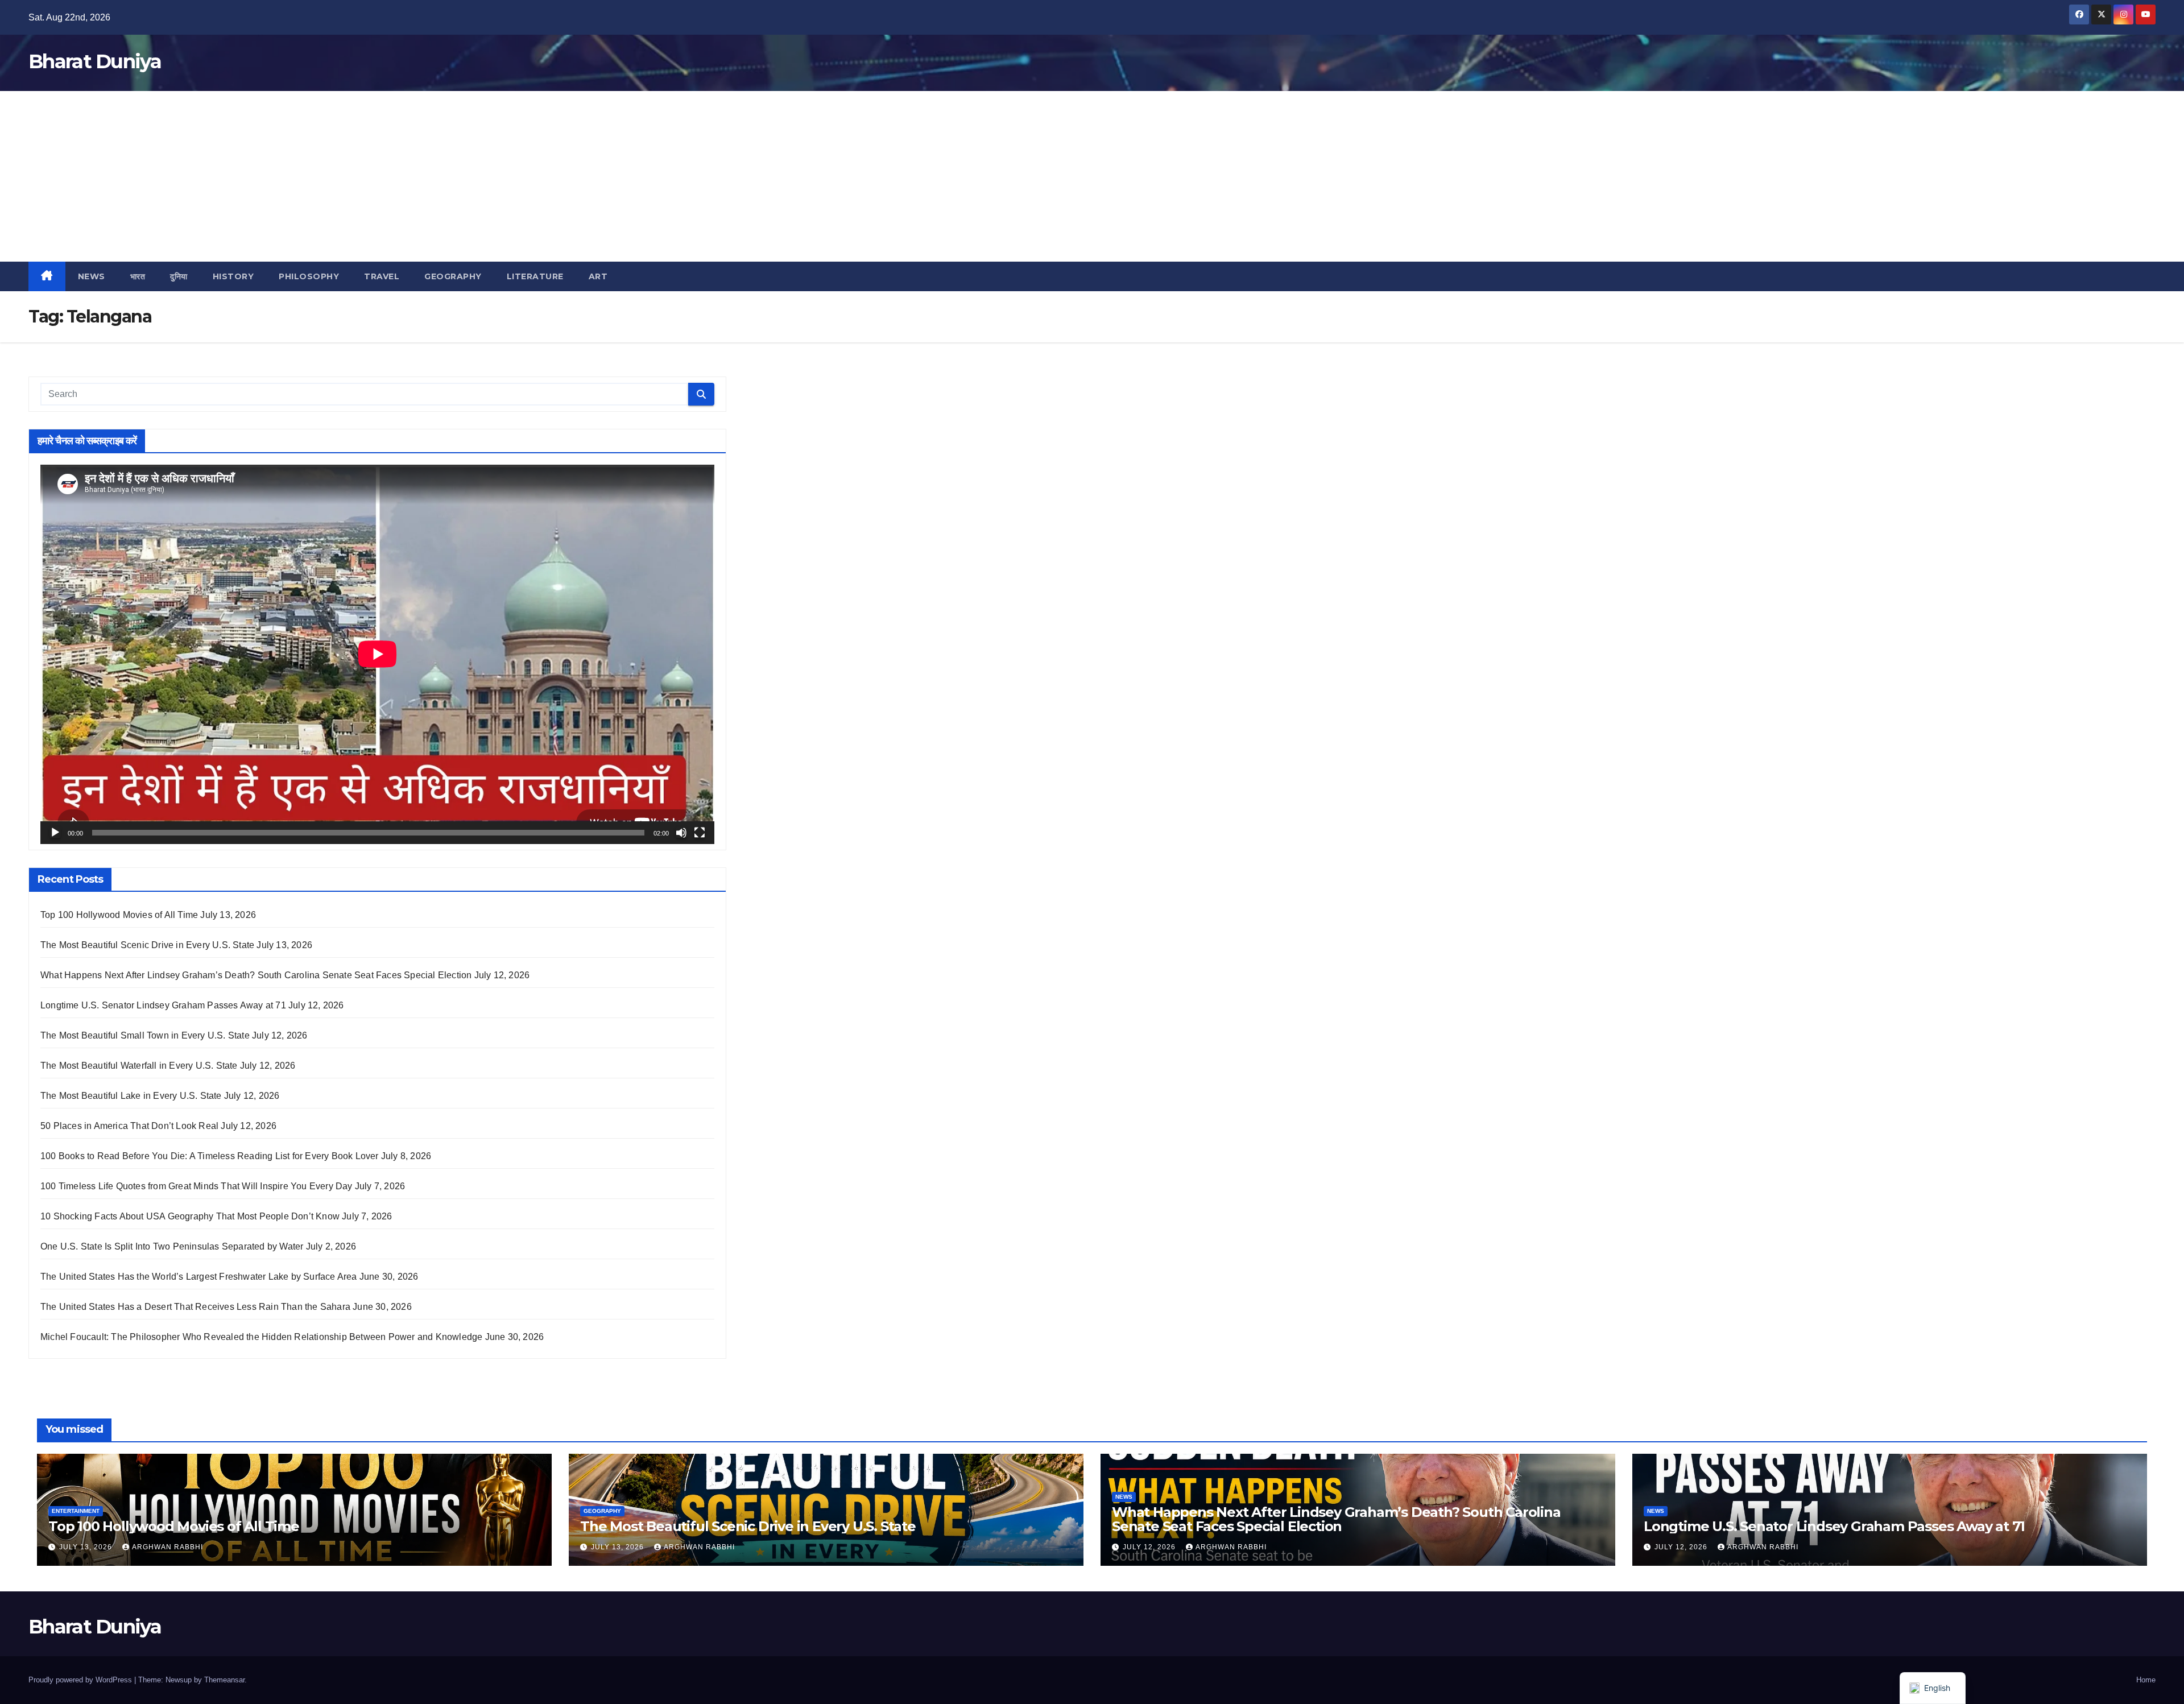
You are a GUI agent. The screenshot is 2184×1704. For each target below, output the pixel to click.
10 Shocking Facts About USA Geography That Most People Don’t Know (190, 1216)
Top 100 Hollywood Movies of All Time (119, 915)
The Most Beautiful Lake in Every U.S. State (131, 1096)
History (233, 276)
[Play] (55, 833)
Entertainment (76, 1511)
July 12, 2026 (1150, 1547)
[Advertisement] (1092, 176)
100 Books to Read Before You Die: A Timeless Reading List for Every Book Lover (210, 1156)
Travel (382, 276)
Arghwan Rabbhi (167, 1547)
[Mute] (681, 833)
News (92, 276)
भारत (138, 276)
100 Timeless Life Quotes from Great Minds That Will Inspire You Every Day (197, 1186)
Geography (453, 276)
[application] (377, 654)
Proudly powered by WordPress (81, 1680)
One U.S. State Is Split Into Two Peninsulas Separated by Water (172, 1246)
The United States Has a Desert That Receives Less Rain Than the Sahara (195, 1307)
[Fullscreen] (700, 833)
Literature (535, 276)
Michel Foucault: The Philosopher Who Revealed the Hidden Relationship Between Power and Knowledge (261, 1337)
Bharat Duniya (95, 61)
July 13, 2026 (87, 1547)
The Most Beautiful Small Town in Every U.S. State (145, 1035)
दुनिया (179, 276)
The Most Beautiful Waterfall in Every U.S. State (139, 1066)
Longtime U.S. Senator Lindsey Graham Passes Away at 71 (163, 1005)
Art (598, 276)
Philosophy (309, 276)
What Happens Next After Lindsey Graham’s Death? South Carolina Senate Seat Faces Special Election (256, 975)
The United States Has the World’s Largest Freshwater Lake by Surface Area (199, 1277)
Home (2146, 1680)
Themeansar (224, 1680)
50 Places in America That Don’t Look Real (129, 1126)
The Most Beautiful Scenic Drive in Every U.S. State (147, 945)
